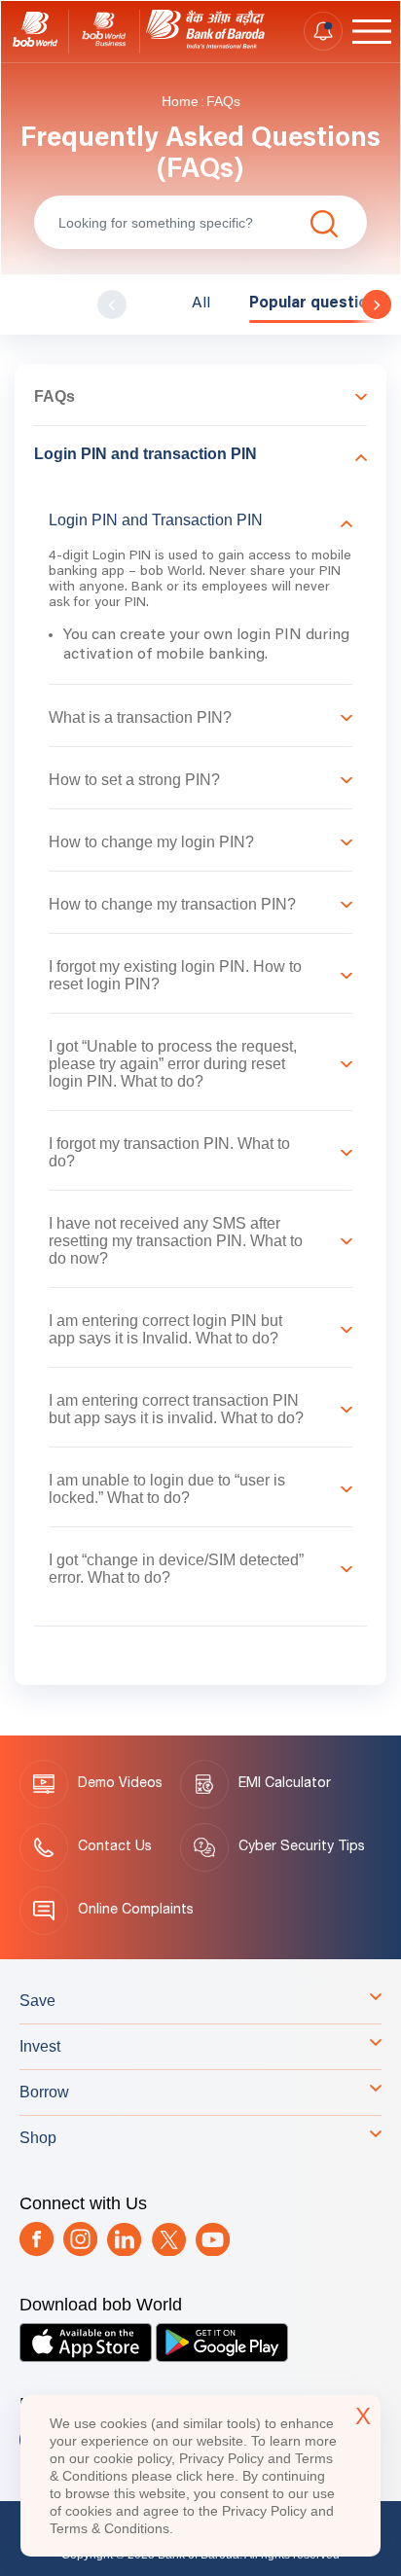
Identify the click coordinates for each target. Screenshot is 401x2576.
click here (205, 2476)
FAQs (223, 101)
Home (180, 101)
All (201, 304)
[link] (35, 31)
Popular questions (317, 304)
